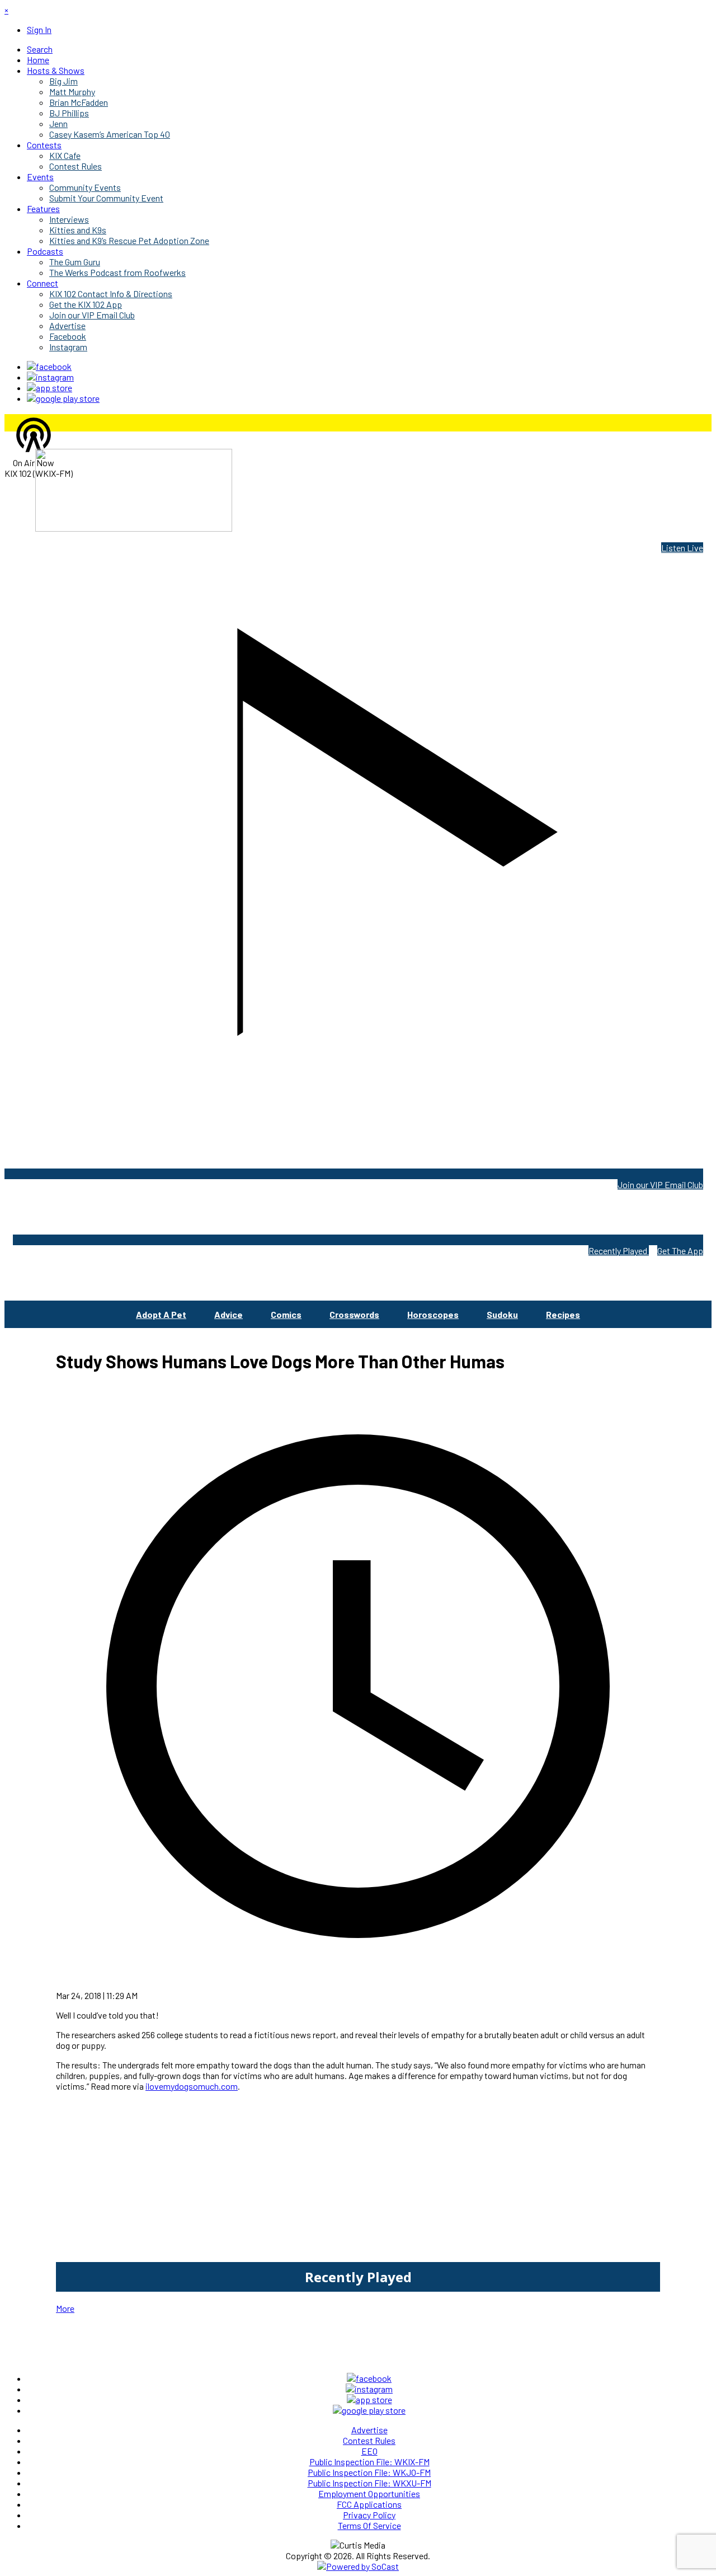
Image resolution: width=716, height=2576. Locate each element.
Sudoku (502, 1314)
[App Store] (50, 388)
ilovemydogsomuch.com (192, 2086)
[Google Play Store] (63, 398)
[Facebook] (49, 366)
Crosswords (354, 1314)
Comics (286, 1314)
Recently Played (619, 1251)
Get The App (680, 1251)
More (65, 2308)
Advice (229, 1314)
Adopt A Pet (161, 1314)
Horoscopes (433, 1314)
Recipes (563, 1314)
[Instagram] (50, 377)
